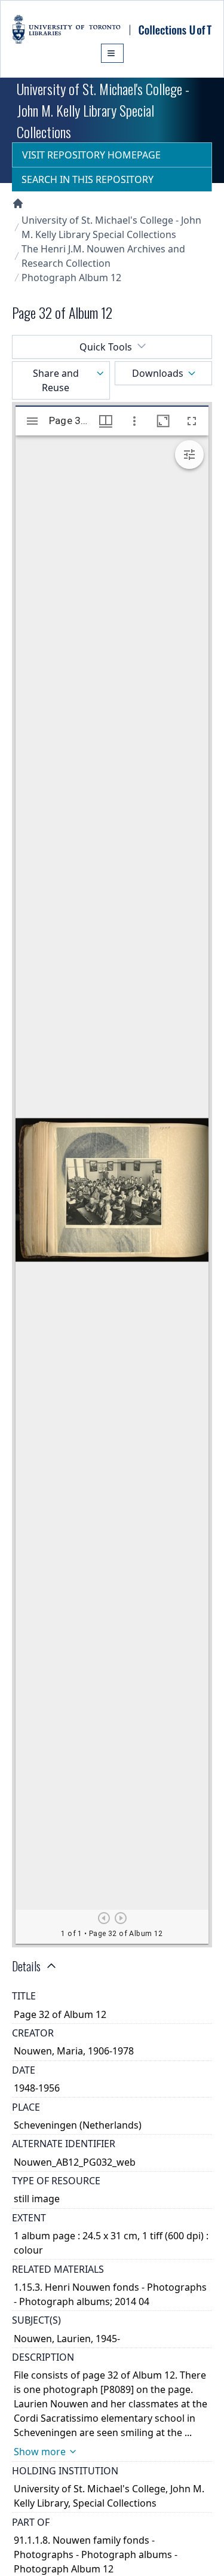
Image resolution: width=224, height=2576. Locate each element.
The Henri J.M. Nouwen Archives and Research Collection (103, 256)
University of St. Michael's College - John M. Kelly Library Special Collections (111, 227)
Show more (40, 2452)
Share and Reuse (56, 380)
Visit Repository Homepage (91, 155)
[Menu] (112, 53)
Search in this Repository (88, 179)
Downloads (158, 373)
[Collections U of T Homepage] (18, 203)
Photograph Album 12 (71, 278)
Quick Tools (106, 347)
